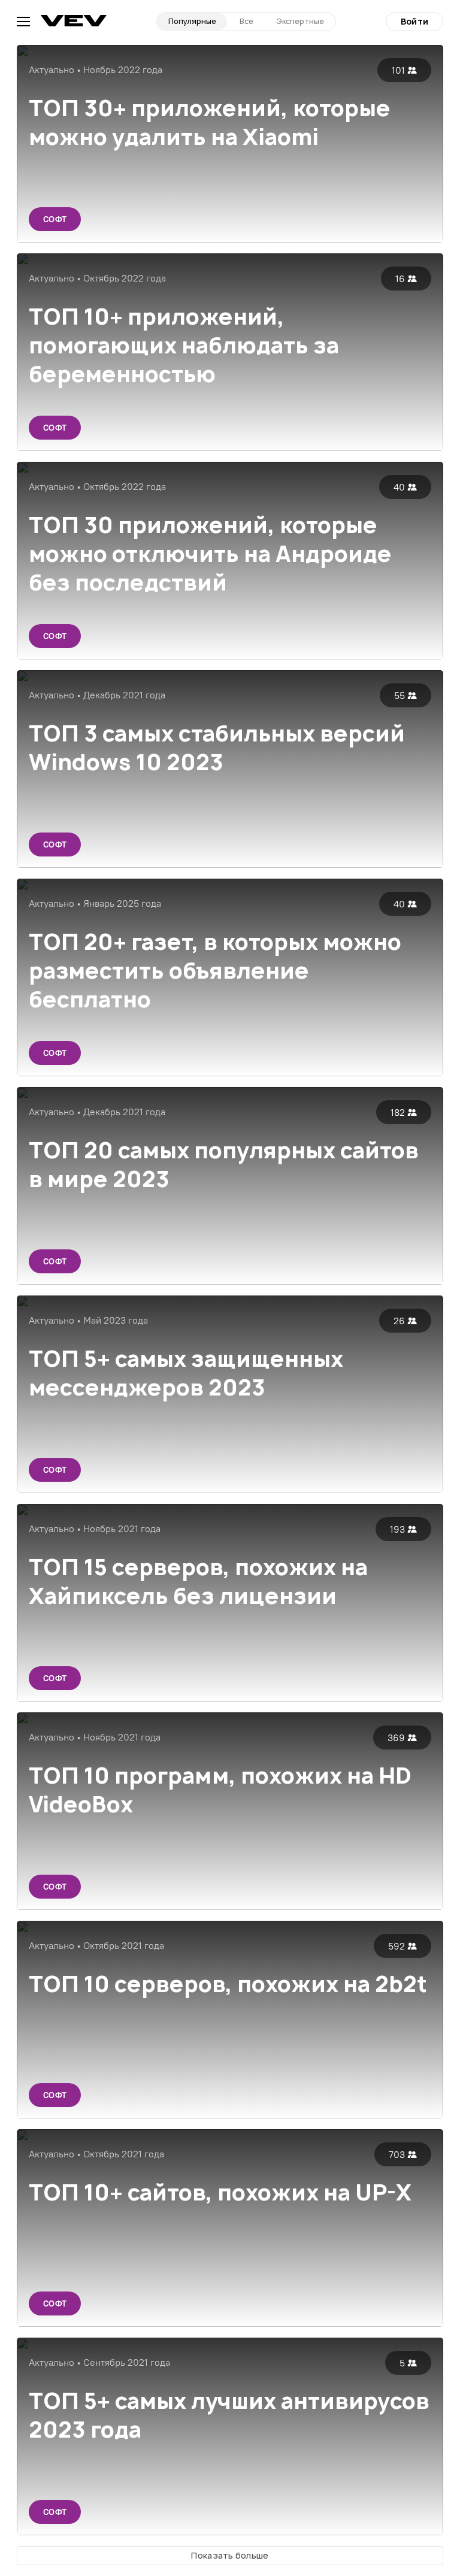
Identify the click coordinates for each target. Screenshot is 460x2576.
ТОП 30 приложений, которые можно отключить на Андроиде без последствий (210, 554)
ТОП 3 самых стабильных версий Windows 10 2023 (217, 748)
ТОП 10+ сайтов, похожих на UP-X (220, 2192)
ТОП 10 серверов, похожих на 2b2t (228, 1984)
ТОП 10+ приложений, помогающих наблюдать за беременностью (184, 345)
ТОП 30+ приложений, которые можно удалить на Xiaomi (210, 122)
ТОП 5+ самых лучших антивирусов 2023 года (229, 2415)
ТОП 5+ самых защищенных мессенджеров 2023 (186, 1373)
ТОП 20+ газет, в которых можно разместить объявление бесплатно (215, 971)
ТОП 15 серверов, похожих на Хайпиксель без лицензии (198, 1581)
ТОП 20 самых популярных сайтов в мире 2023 (224, 1165)
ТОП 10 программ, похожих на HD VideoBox (220, 1790)
